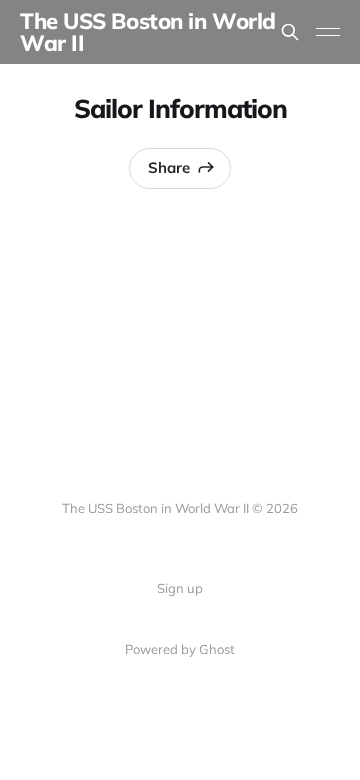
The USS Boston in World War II (148, 32)
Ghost (217, 649)
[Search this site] (290, 32)
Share (169, 167)
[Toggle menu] (328, 32)
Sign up (180, 588)
